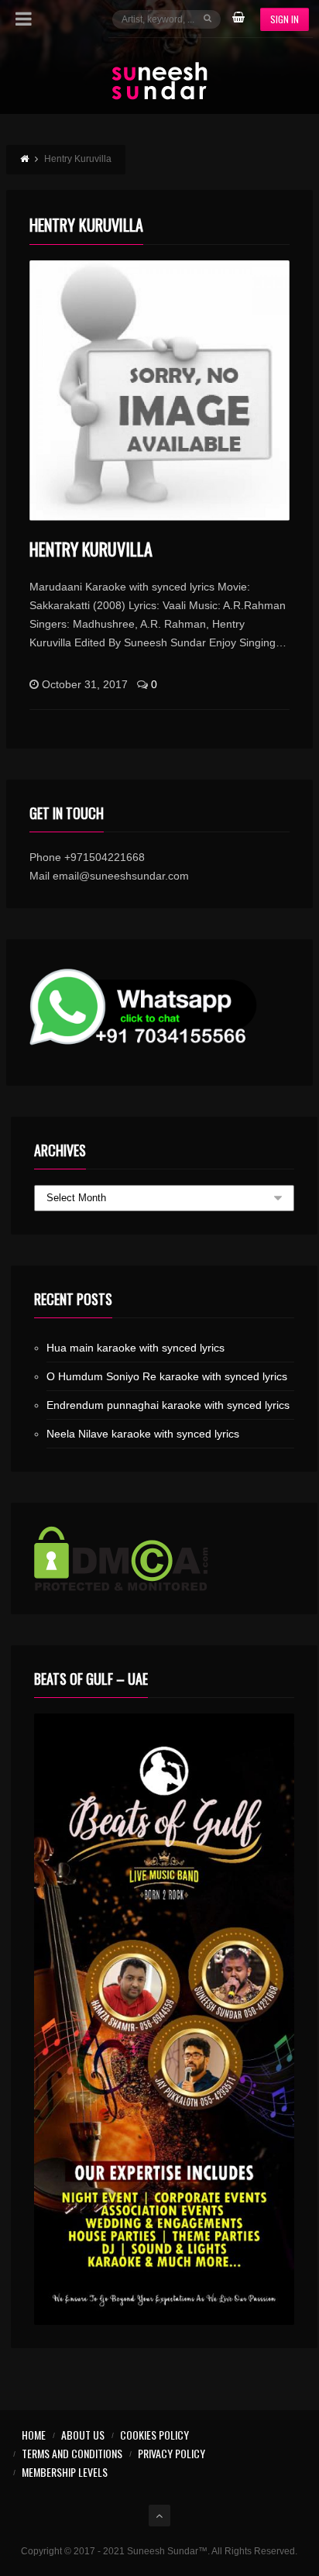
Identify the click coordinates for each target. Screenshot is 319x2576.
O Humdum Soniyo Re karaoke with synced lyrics (167, 1376)
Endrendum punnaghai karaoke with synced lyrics (168, 1405)
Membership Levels (65, 2472)
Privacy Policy (172, 2453)
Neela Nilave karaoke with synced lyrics (143, 1434)
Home (34, 2435)
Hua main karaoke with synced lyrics (135, 1348)
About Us (83, 2435)
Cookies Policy (154, 2435)
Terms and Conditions (72, 2453)
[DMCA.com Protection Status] (164, 1558)
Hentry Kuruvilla (91, 549)
